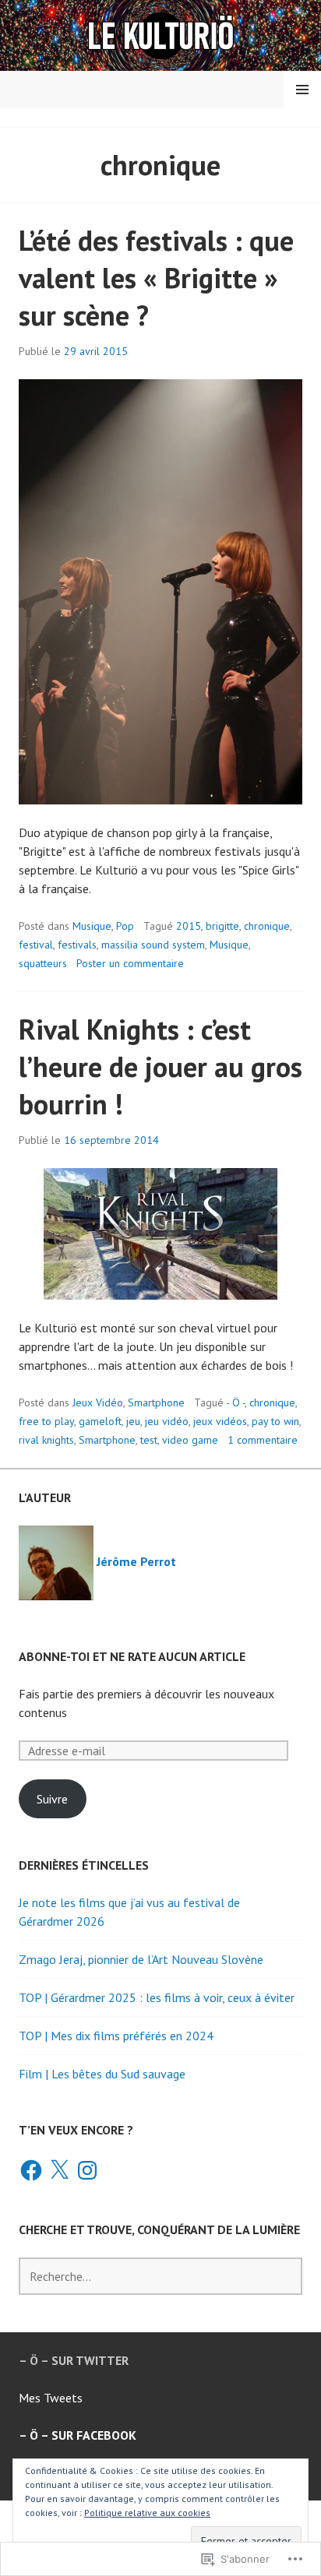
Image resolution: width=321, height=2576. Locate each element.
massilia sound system (153, 945)
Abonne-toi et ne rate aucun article (132, 1656)
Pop (125, 926)
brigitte (222, 926)
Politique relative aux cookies (147, 2513)
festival (36, 945)
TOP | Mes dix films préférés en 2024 (116, 2036)
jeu (133, 1421)
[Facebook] (31, 2170)
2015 (189, 926)
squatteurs (43, 963)
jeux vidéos (220, 1421)
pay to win (275, 1421)
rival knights (46, 1440)
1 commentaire (263, 1440)
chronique (267, 926)
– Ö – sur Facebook (78, 2435)
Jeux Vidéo (98, 1402)
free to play (46, 1421)
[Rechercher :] (160, 2276)
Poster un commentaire (130, 963)
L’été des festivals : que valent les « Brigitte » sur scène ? (156, 278)
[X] (59, 2170)
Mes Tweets (51, 2398)
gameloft (100, 1421)
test (149, 1440)
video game (190, 1440)
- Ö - (235, 1402)
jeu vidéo (167, 1421)
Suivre (52, 1799)
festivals (77, 945)
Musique (92, 926)
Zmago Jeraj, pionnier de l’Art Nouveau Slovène (141, 1959)
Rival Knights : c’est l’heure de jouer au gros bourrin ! (160, 1066)
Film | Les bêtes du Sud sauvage (102, 2074)
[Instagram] (87, 2170)
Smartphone (156, 1402)
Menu (302, 90)
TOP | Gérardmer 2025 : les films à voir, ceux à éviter (157, 1997)
